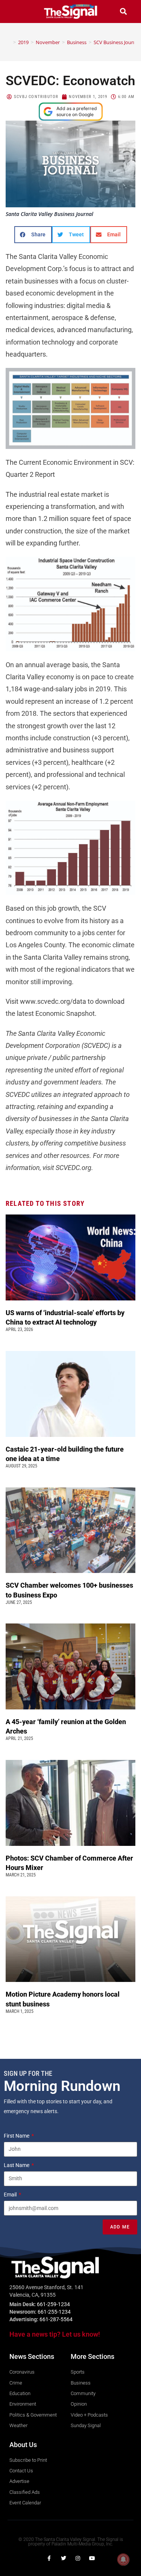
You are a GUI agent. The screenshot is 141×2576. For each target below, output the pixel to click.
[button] (18, 11)
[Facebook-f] (49, 2558)
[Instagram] (78, 2558)
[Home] (9, 42)
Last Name (17, 2165)
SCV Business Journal (117, 42)
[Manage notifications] (123, 2559)
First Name (17, 2136)
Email (11, 2195)
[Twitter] (64, 2558)
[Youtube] (92, 2558)
